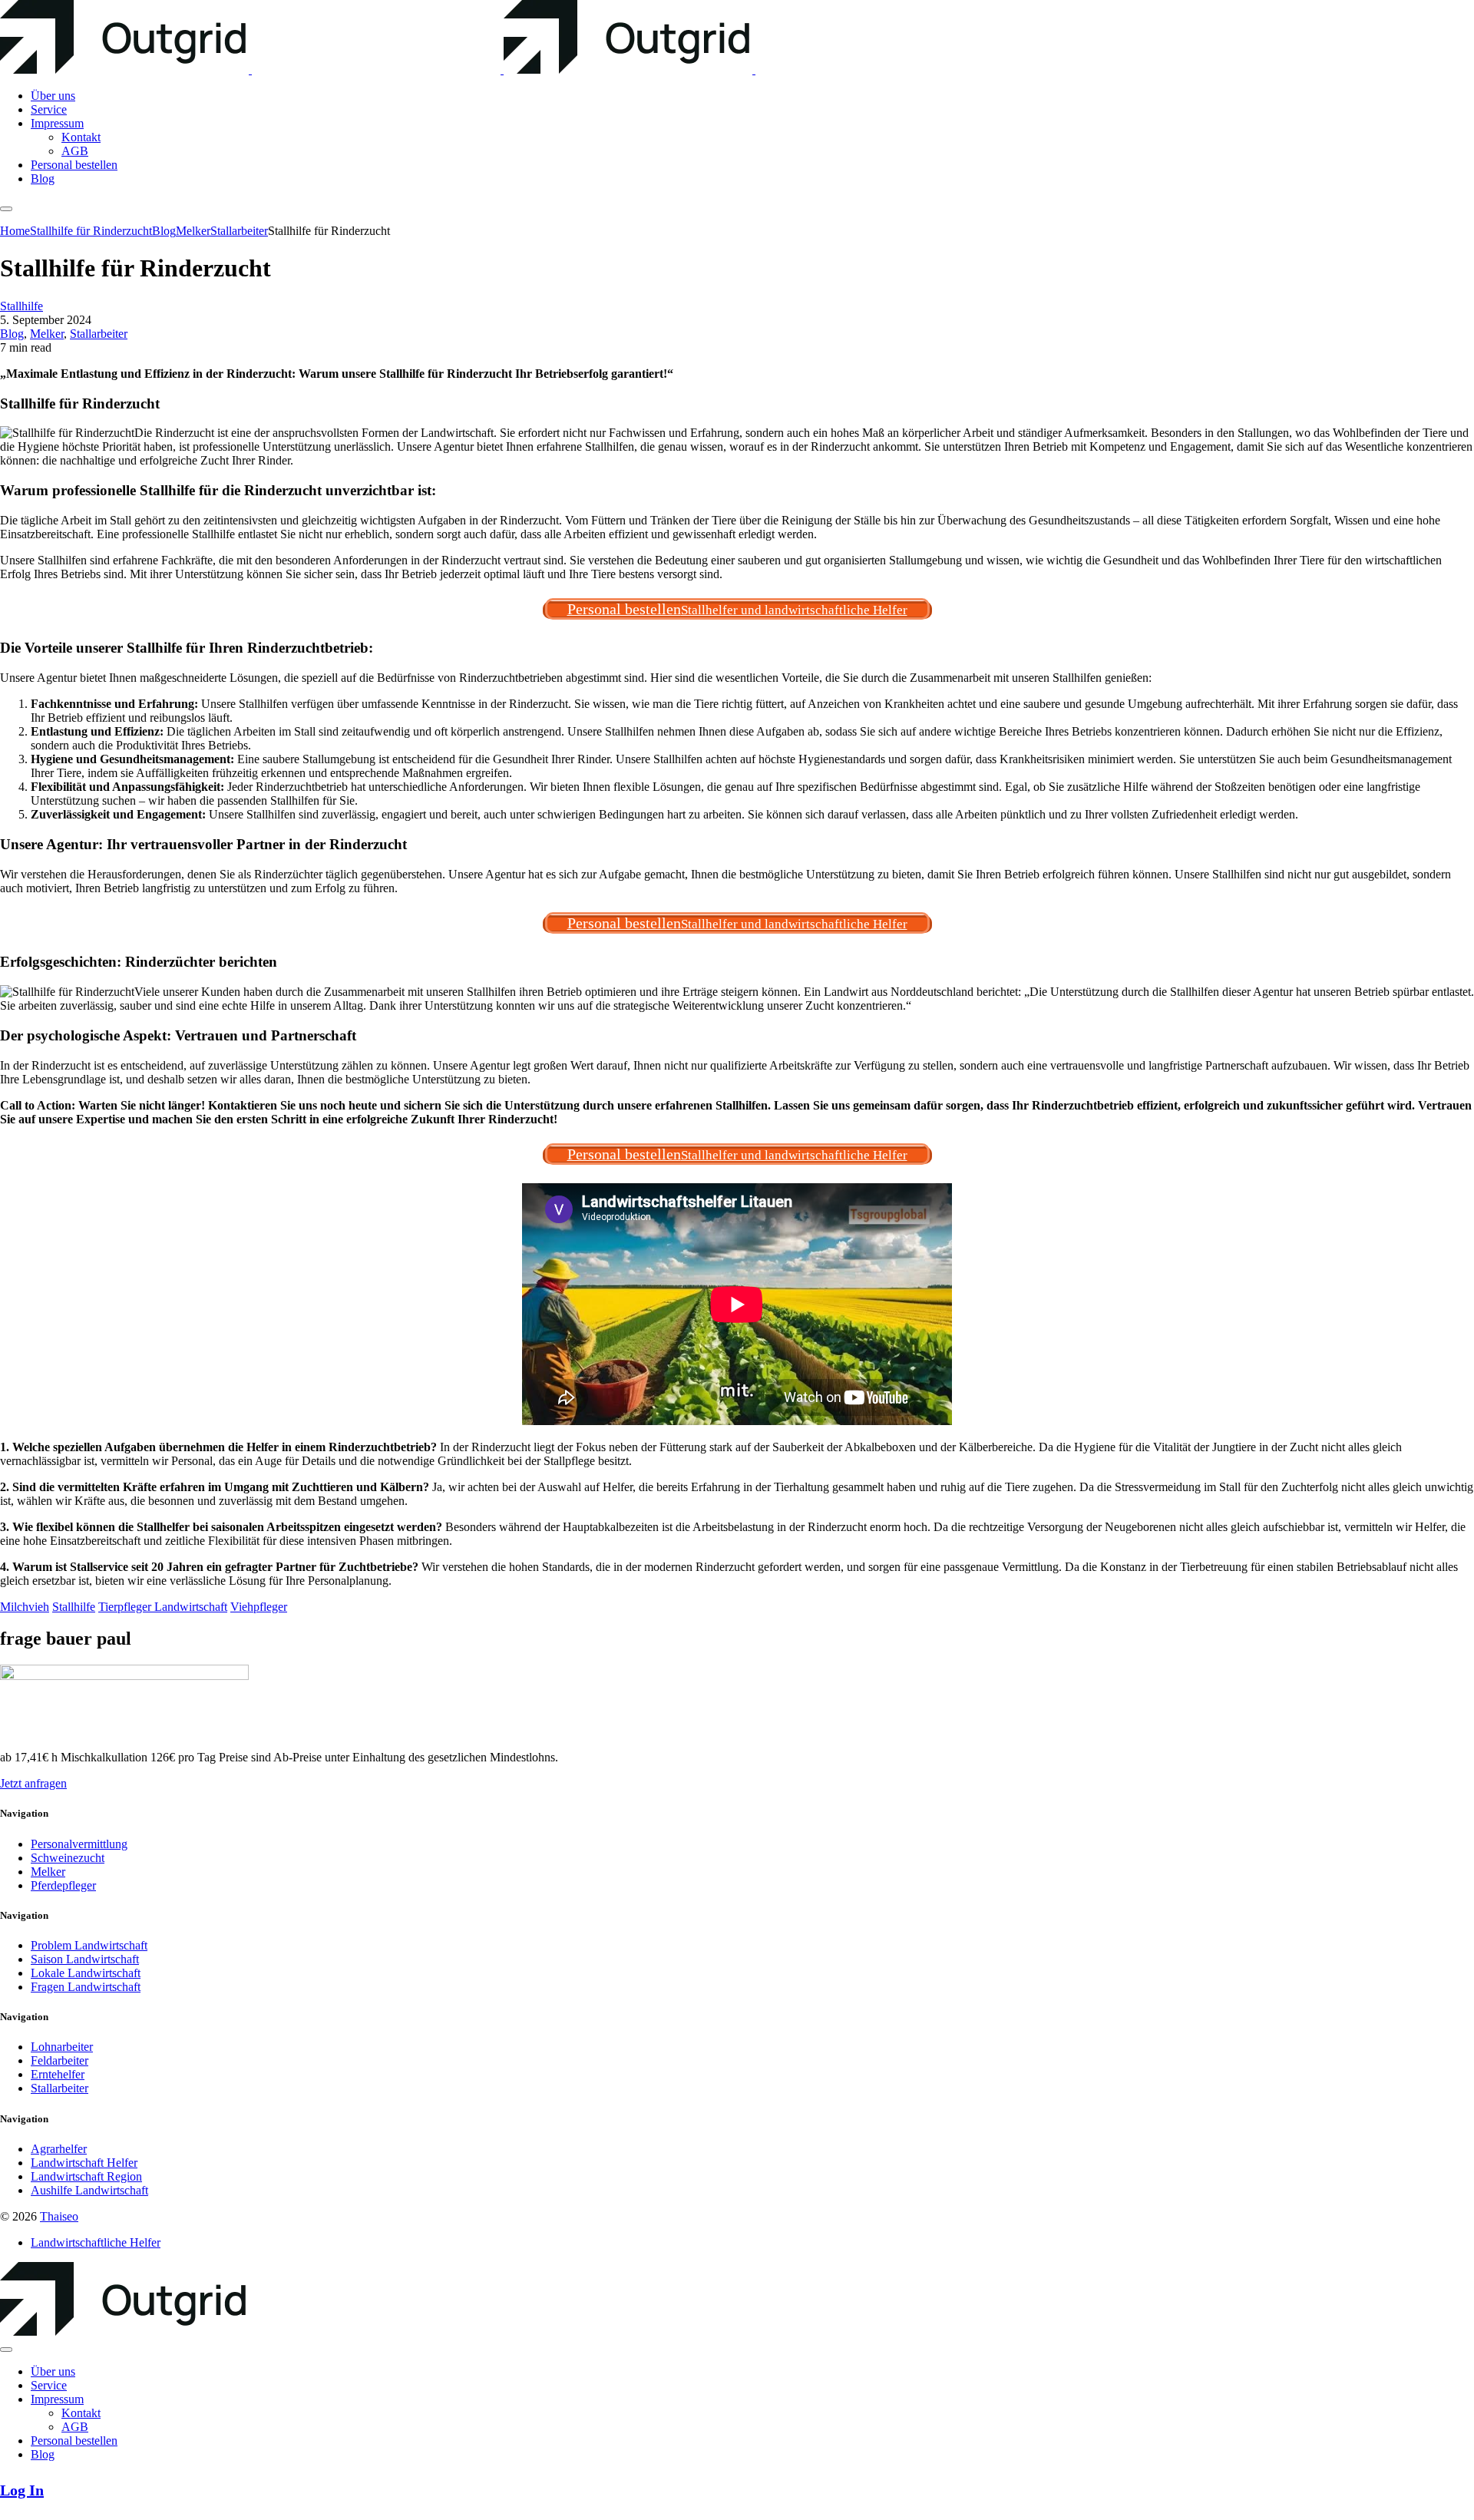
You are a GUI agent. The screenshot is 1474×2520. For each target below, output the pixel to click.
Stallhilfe (21, 306)
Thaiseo (59, 2216)
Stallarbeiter (99, 334)
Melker (47, 334)
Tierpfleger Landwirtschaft (163, 1607)
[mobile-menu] (6, 209)
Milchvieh (25, 1607)
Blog (12, 334)
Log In (22, 2490)
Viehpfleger (259, 1607)
